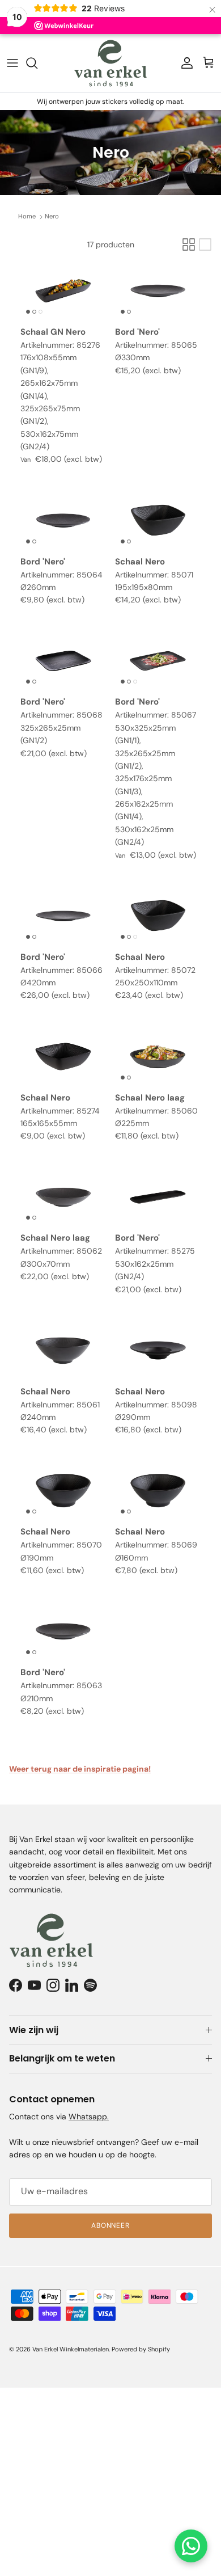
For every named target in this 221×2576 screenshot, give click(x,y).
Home (27, 216)
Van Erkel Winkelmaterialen (71, 2349)
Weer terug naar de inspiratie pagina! (80, 1769)
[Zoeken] (37, 63)
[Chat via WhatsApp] (191, 2546)
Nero (52, 216)
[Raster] (189, 244)
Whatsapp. (89, 2117)
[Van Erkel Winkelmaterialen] (110, 63)
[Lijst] (205, 244)
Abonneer (111, 2225)
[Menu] (12, 63)
